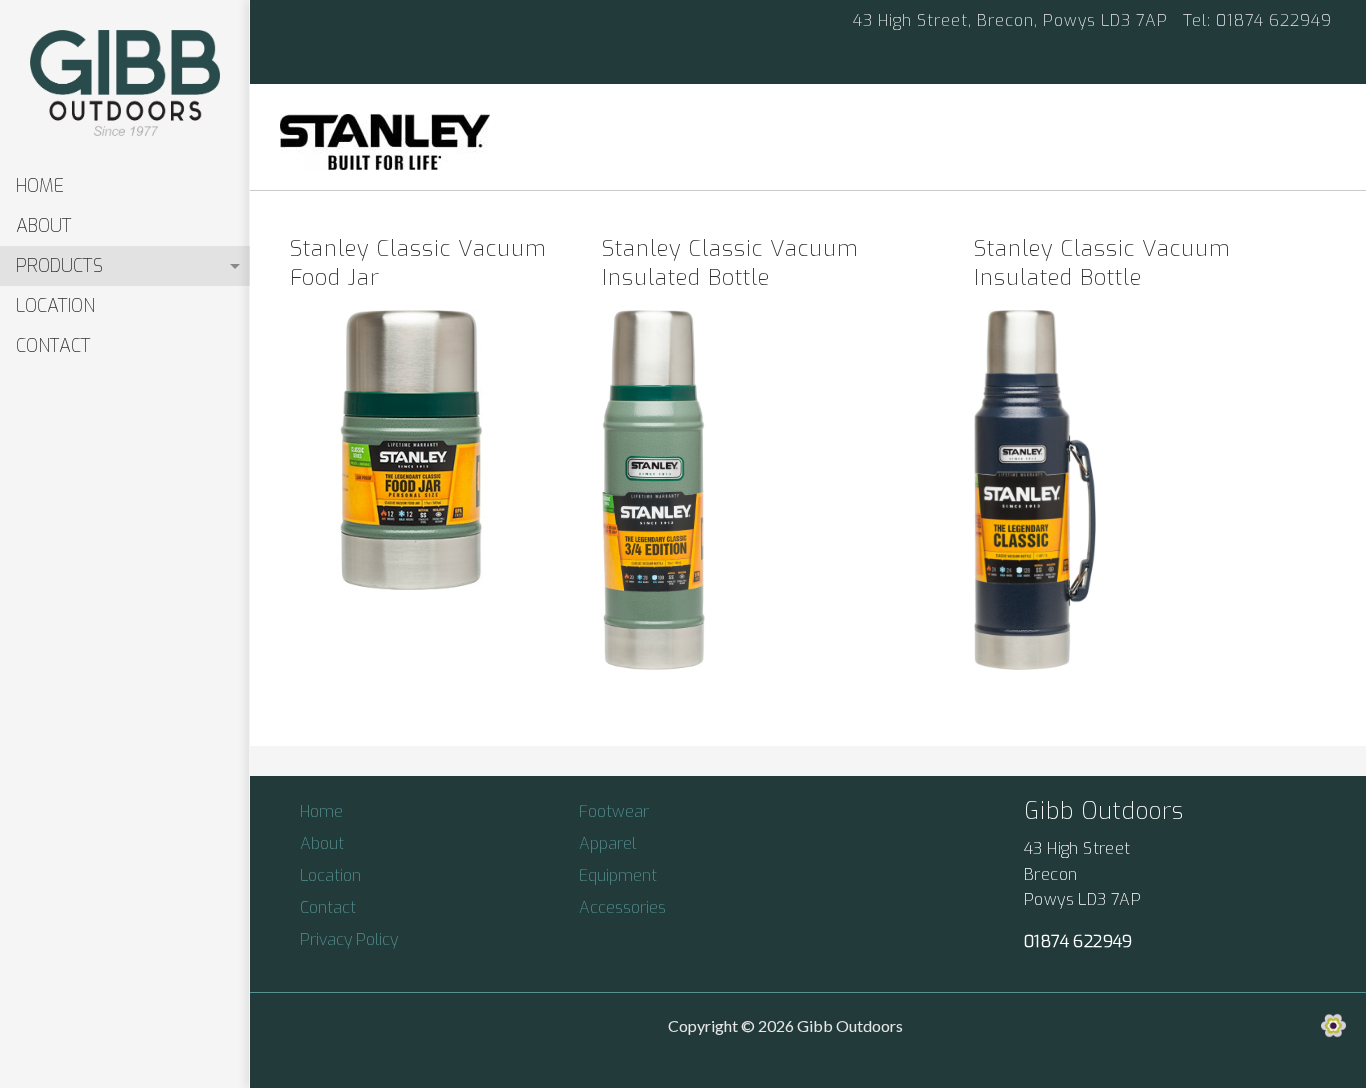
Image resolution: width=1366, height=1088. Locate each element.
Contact (53, 346)
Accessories (622, 907)
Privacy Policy (349, 939)
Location (55, 306)
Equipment (618, 875)
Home (40, 186)
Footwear (614, 811)
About (44, 226)
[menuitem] (125, 186)
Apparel (607, 843)
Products (59, 266)
